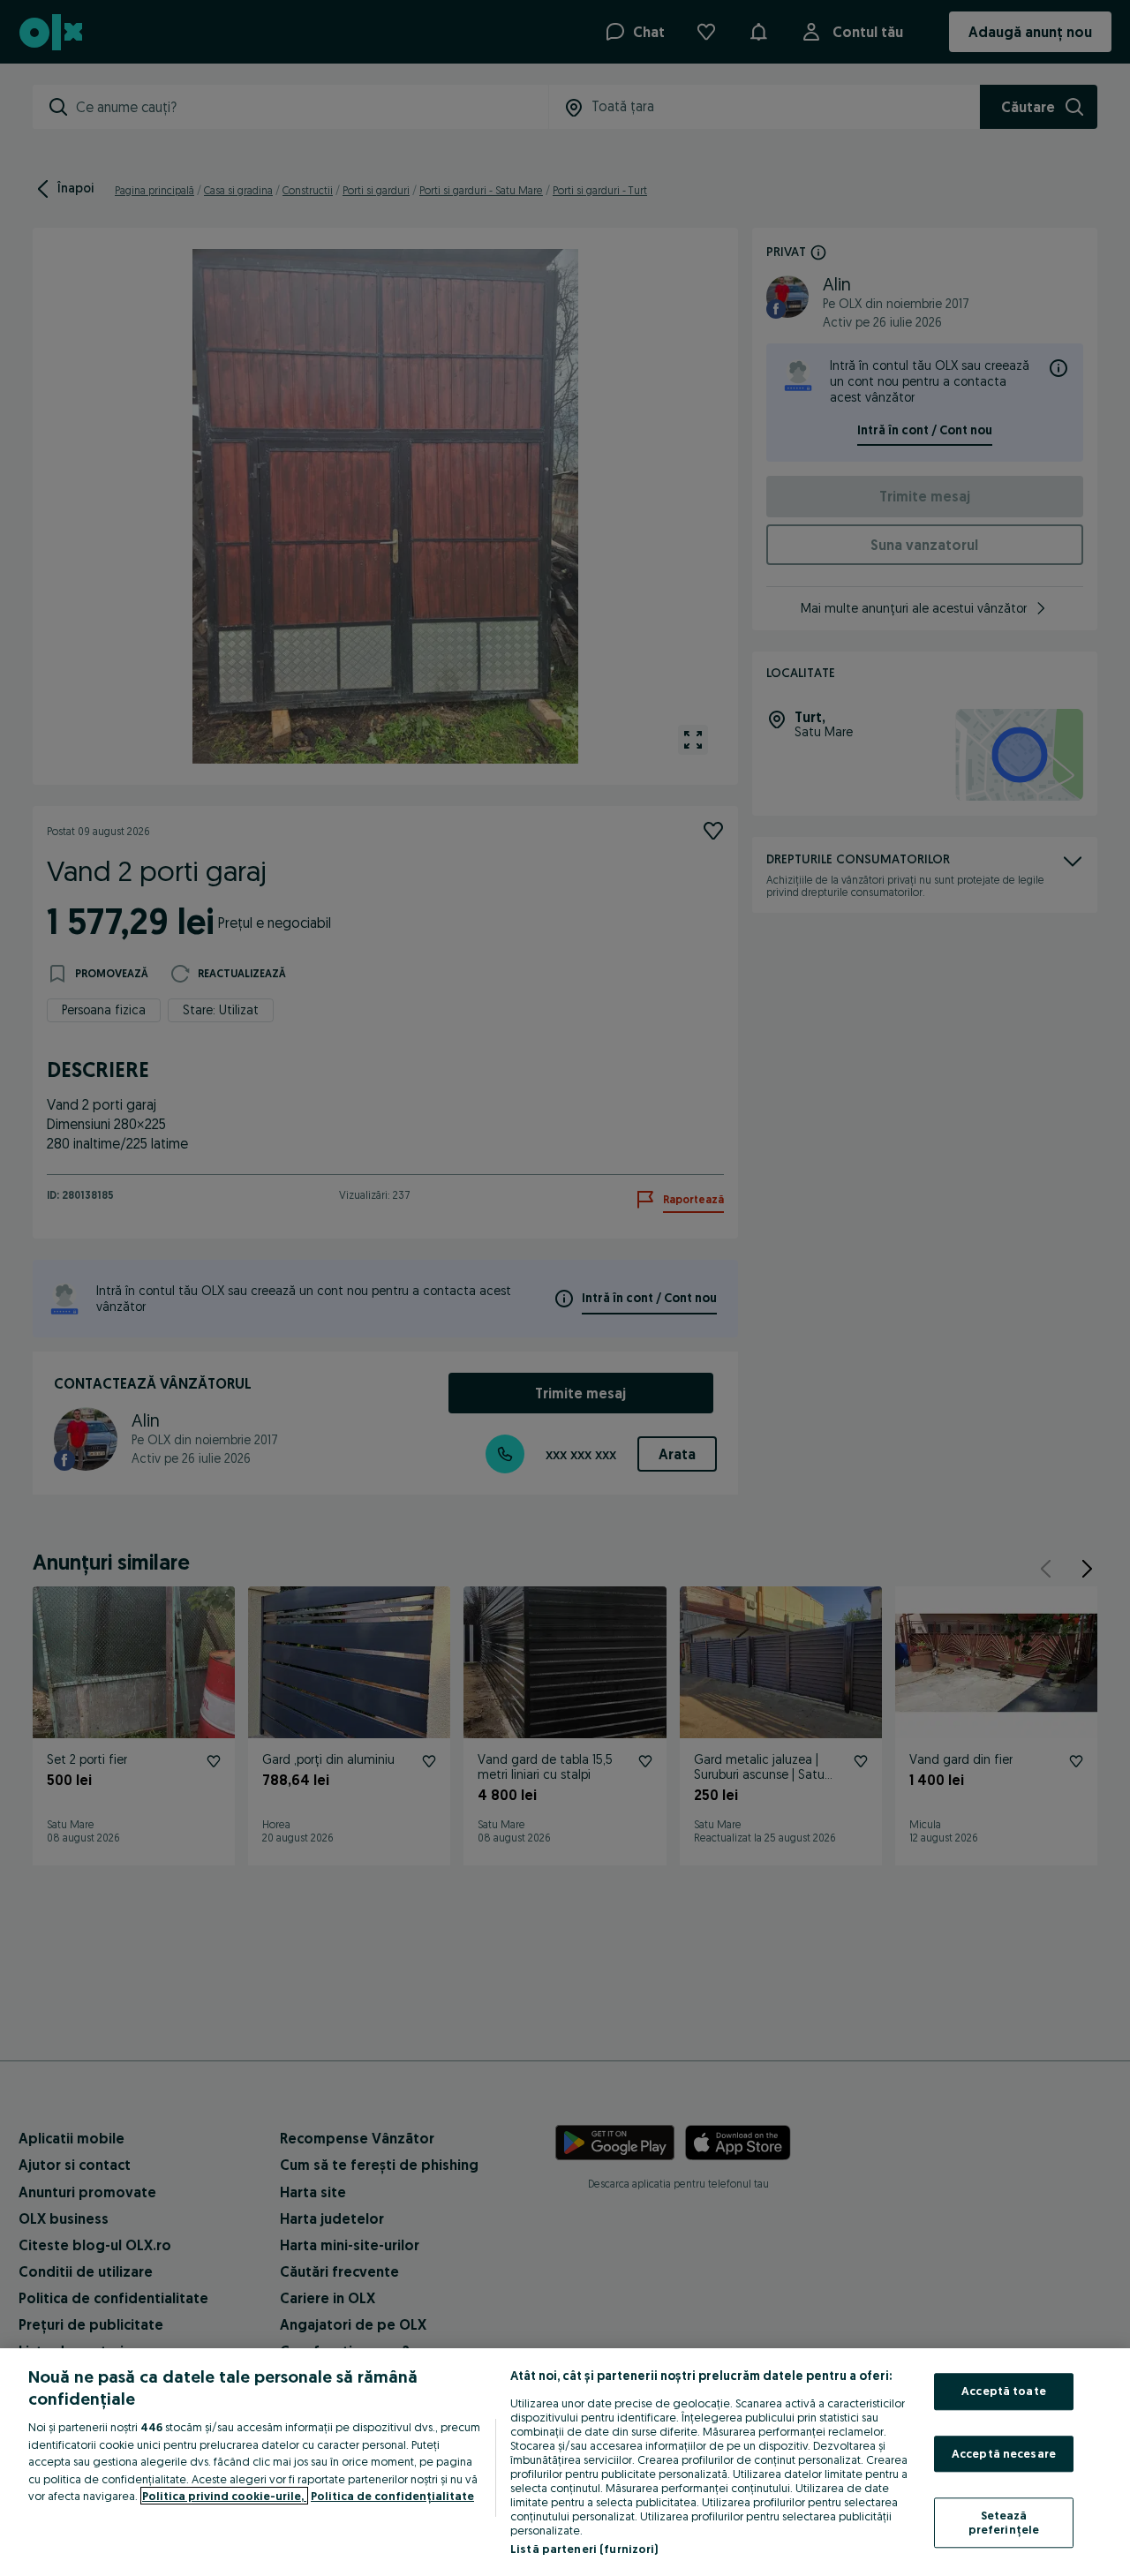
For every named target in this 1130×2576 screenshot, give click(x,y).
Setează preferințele (1004, 2523)
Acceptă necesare (1004, 2453)
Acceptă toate (1004, 2391)
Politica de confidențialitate (392, 2496)
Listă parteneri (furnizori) (584, 2549)
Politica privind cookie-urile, (224, 2496)
